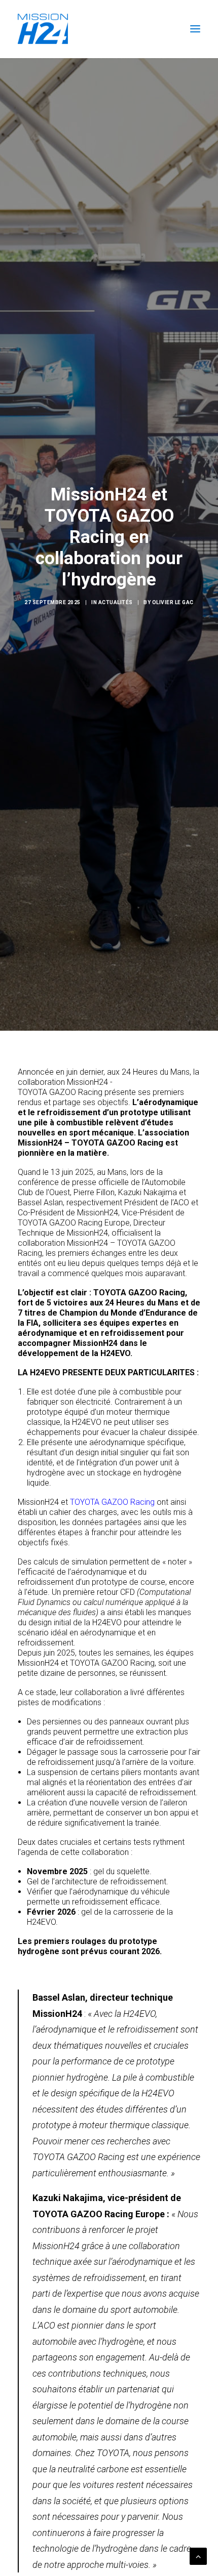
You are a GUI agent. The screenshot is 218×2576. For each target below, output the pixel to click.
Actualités (116, 602)
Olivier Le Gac (173, 602)
